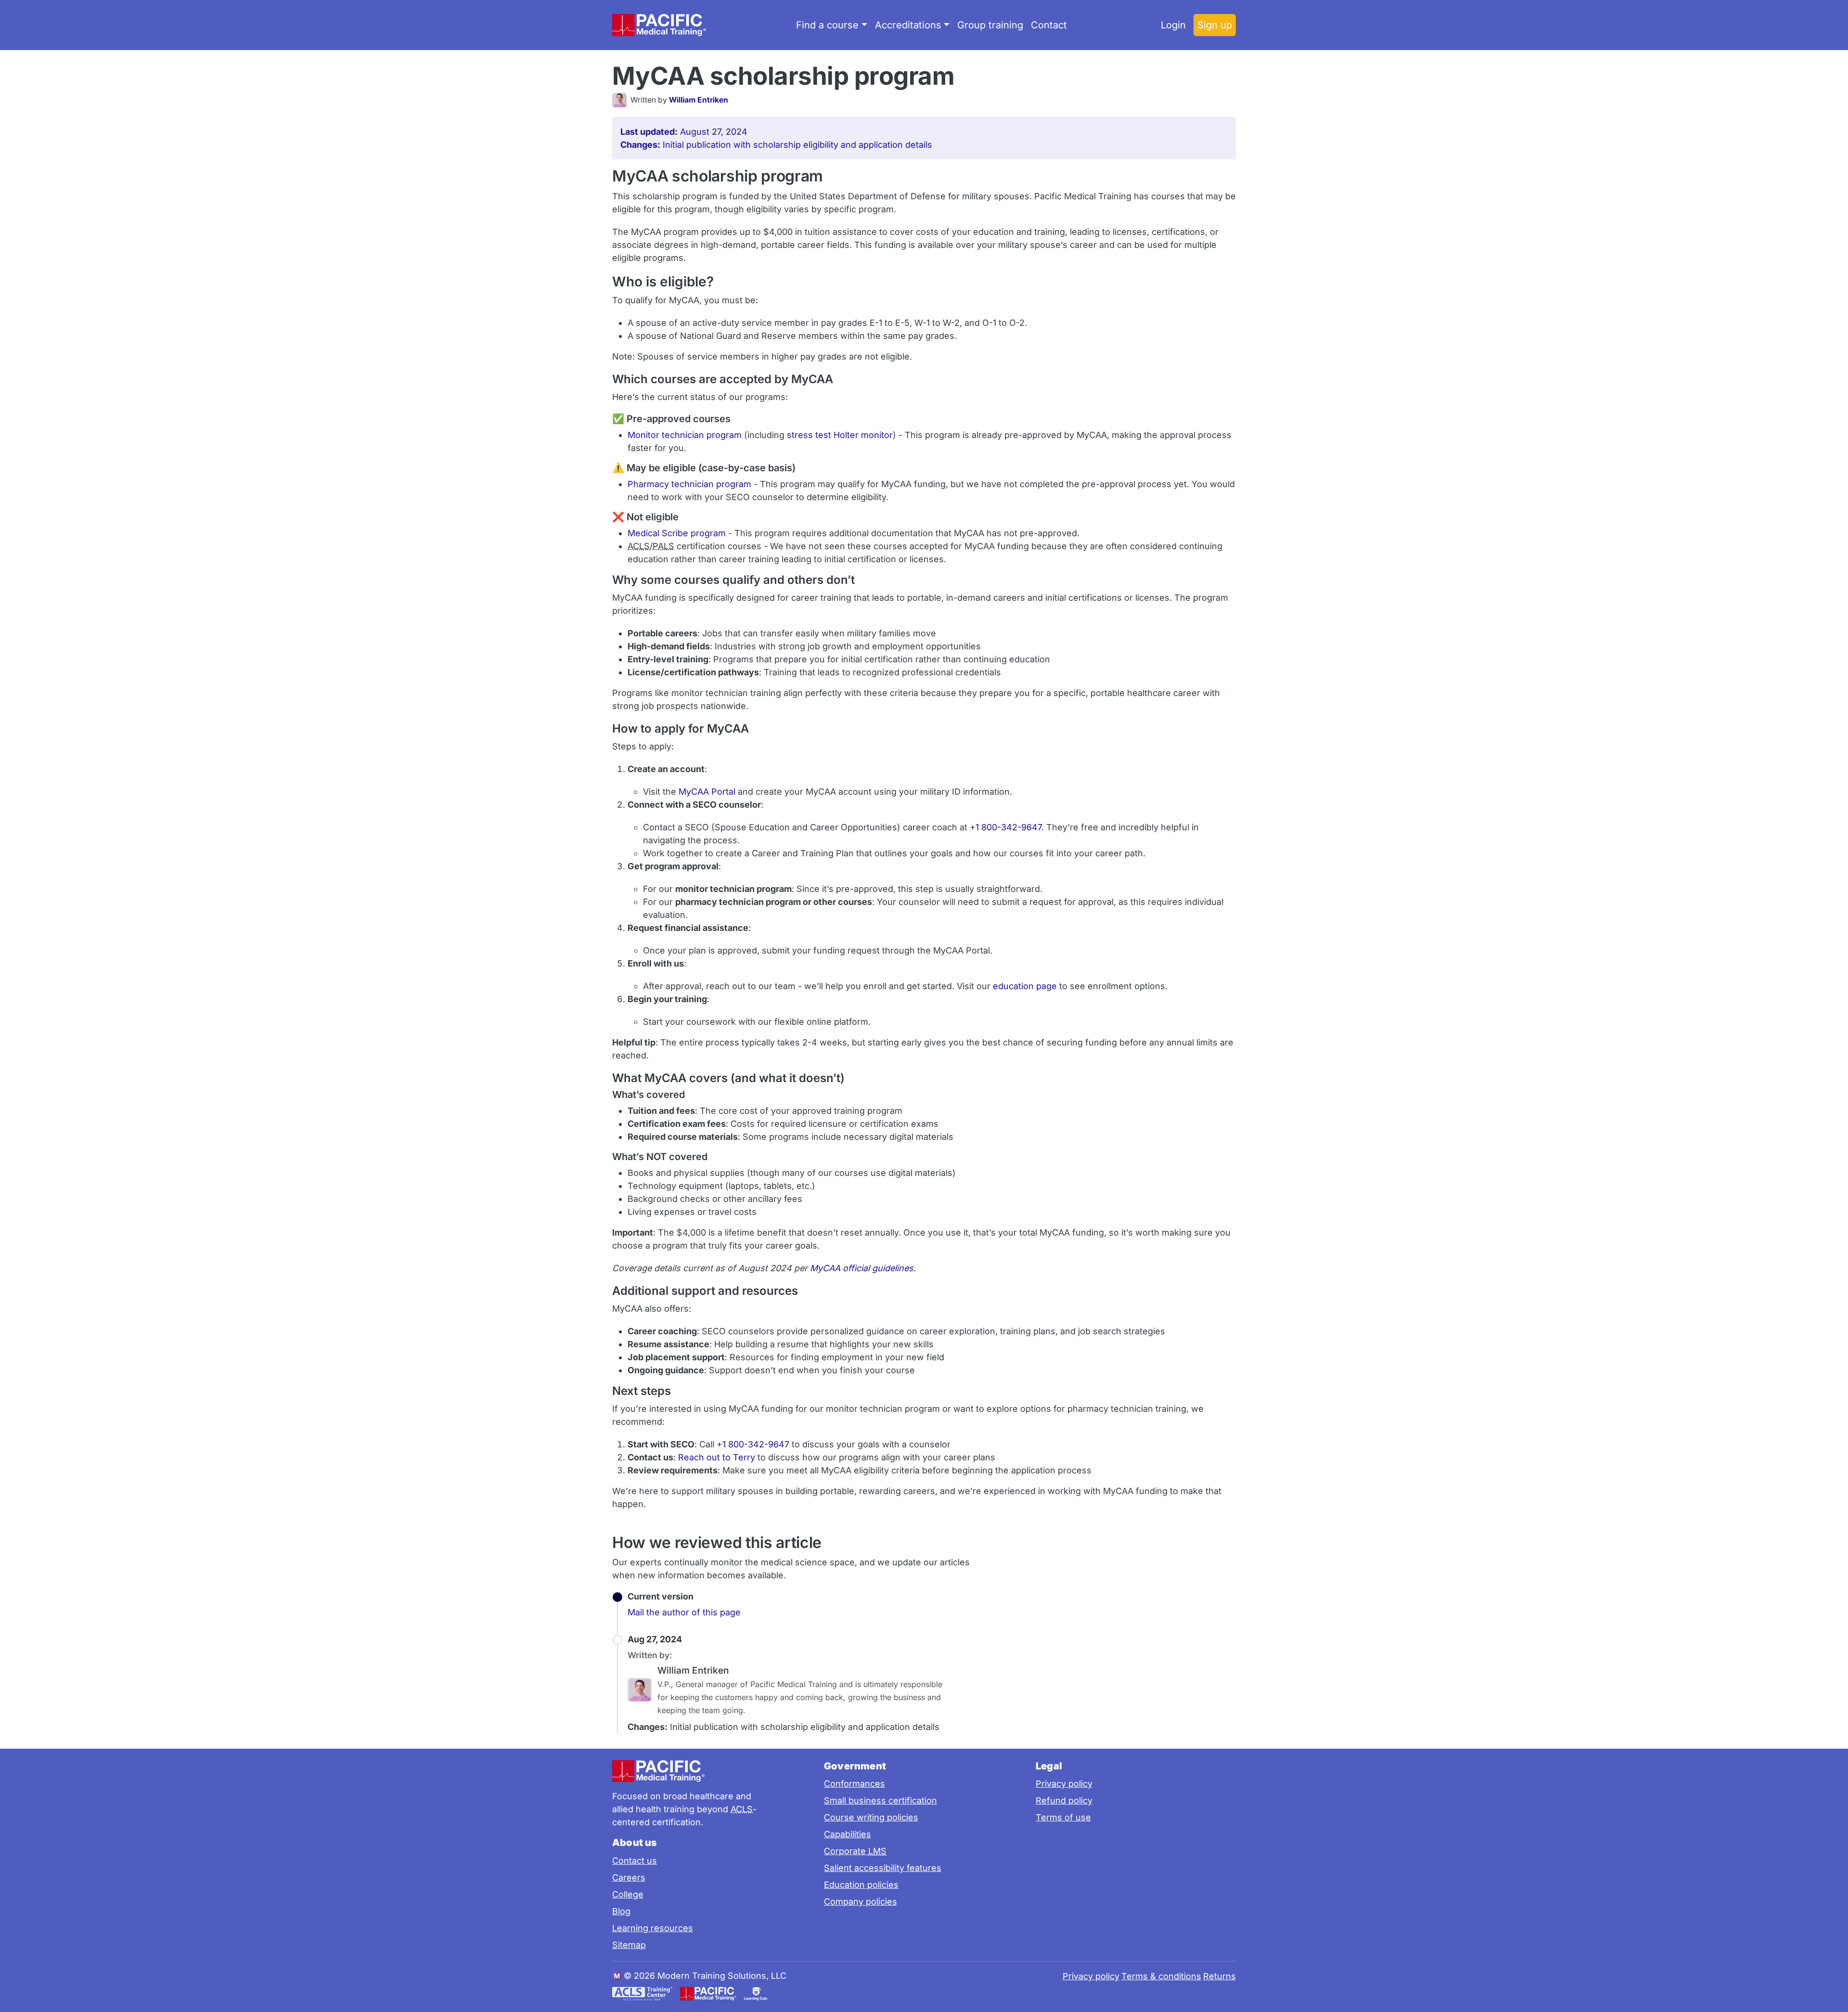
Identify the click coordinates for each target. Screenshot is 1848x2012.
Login (1173, 25)
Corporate (855, 1851)
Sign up (1215, 25)
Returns (1219, 1976)
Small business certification (880, 1800)
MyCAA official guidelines (862, 1268)
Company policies (860, 1902)
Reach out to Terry (717, 1457)
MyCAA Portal (707, 792)
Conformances (854, 1784)
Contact (1049, 25)
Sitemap (629, 1945)
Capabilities (847, 1834)
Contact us (635, 1861)
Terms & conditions (1161, 1976)
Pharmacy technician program (689, 484)
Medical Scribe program (677, 533)
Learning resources (653, 1928)
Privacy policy (1064, 1784)
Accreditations (908, 25)
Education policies (861, 1885)
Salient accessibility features (883, 1868)
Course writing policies (871, 1817)
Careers (629, 1877)
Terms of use (1063, 1817)
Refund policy (1064, 1800)
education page (1025, 986)
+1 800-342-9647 (1006, 827)
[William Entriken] (621, 100)
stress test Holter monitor (840, 435)
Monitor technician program (685, 435)
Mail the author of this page (684, 1612)
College (628, 1894)
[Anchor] (971, 74)
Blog (621, 1911)
